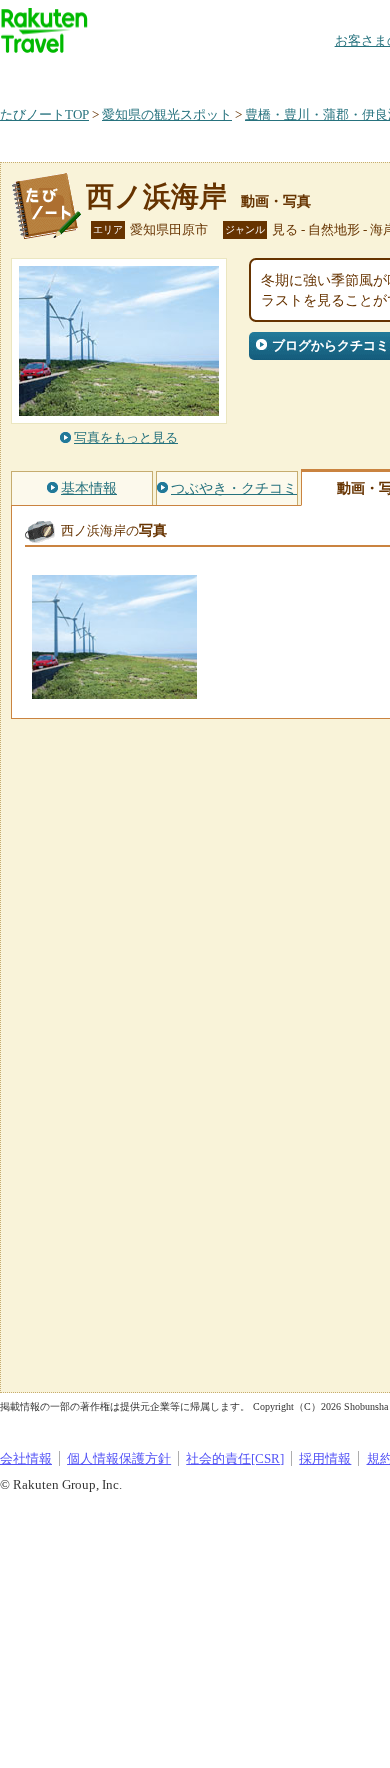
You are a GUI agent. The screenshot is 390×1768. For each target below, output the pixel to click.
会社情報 (26, 1458)
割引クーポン (316, 74)
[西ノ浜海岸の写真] (114, 689)
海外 (152, 74)
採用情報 (325, 1458)
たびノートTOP (44, 114)
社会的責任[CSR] (235, 1458)
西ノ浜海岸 (156, 196)
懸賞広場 (234, 74)
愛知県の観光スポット (167, 114)
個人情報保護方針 (119, 1458)
